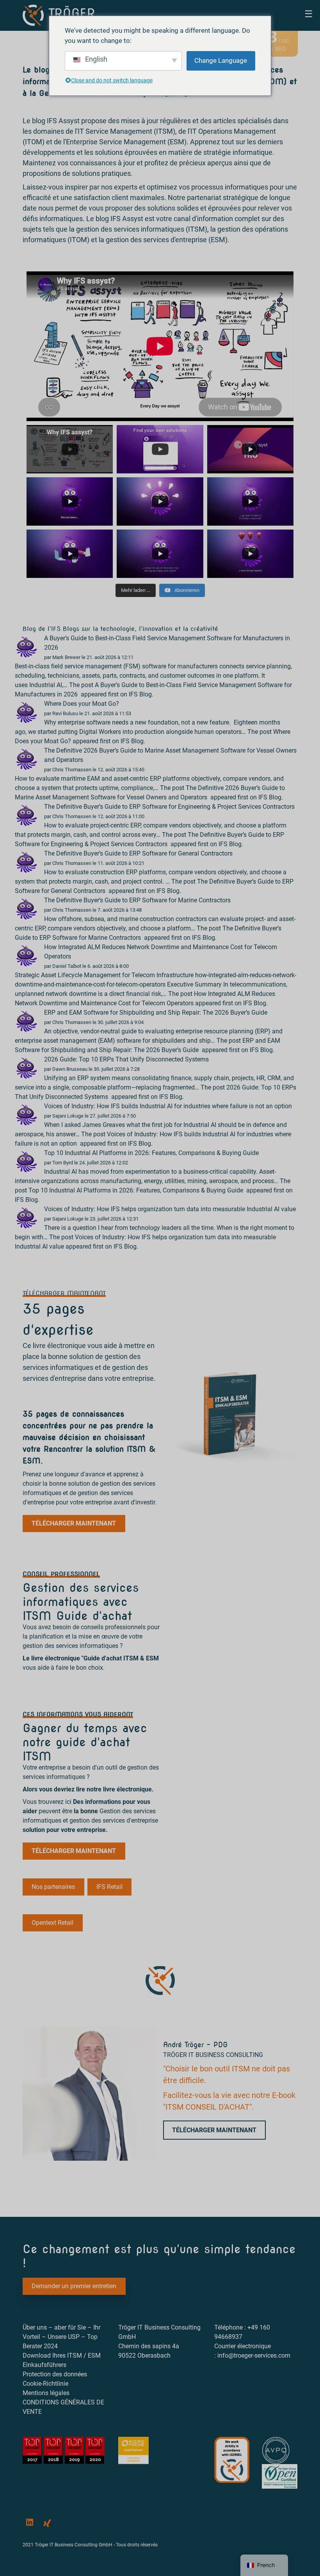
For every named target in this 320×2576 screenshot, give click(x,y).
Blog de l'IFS (42, 629)
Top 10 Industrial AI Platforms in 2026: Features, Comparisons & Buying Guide (152, 1153)
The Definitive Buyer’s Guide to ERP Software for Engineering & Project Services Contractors (170, 807)
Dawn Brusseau (70, 1069)
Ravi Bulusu (65, 713)
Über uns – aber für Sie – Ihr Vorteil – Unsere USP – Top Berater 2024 (61, 2337)
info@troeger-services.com (254, 2355)
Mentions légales (46, 2393)
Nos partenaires (53, 1887)
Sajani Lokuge (68, 1116)
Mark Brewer (66, 657)
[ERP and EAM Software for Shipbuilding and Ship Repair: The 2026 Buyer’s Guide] (26, 1021)
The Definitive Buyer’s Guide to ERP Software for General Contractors (139, 853)
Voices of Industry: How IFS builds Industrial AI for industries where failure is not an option (169, 1106)
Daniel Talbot (67, 966)
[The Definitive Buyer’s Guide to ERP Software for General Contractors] (26, 862)
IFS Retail (109, 1887)
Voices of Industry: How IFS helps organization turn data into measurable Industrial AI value (170, 1209)
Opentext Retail (52, 1923)
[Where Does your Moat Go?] (26, 712)
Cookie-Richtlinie (45, 2384)
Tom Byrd (63, 1163)
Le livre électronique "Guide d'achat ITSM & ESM (91, 1658)
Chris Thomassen (72, 770)
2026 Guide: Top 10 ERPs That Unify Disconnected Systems (127, 1059)
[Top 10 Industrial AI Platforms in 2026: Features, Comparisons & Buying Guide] (26, 1161)
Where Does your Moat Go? (82, 704)
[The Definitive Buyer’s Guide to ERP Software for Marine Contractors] (26, 909)
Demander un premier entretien (74, 2286)
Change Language (221, 60)
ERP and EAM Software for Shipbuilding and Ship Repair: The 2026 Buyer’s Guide (156, 1013)
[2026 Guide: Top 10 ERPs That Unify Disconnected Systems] (26, 1068)
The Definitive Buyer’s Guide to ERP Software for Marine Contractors (138, 900)
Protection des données (55, 2374)
